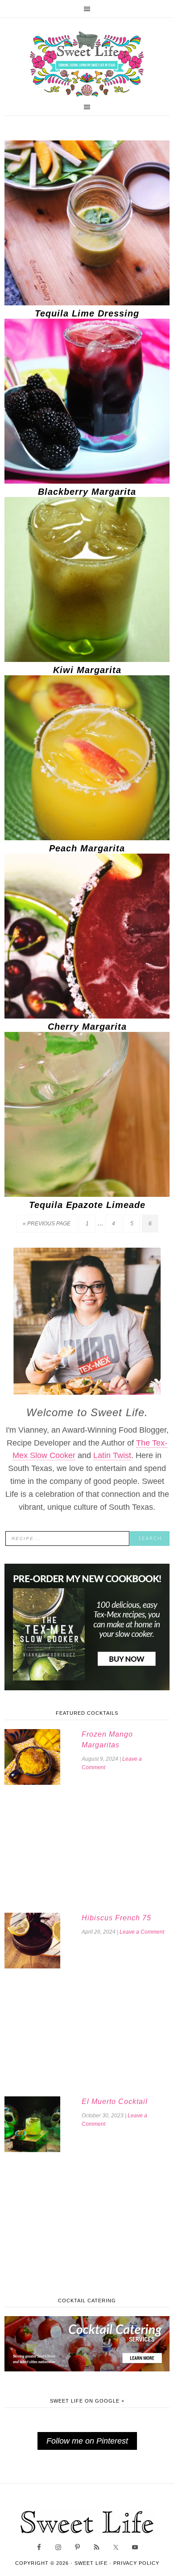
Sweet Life (87, 65)
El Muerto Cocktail (115, 2101)
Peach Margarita (87, 848)
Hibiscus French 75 (116, 1918)
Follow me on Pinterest (87, 2441)
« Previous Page (47, 1224)
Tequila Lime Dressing (87, 313)
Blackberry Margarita (87, 492)
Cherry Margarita (87, 1027)
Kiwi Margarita (87, 670)
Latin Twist (112, 1455)
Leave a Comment (142, 1932)
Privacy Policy (136, 2563)
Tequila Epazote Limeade (87, 1205)
